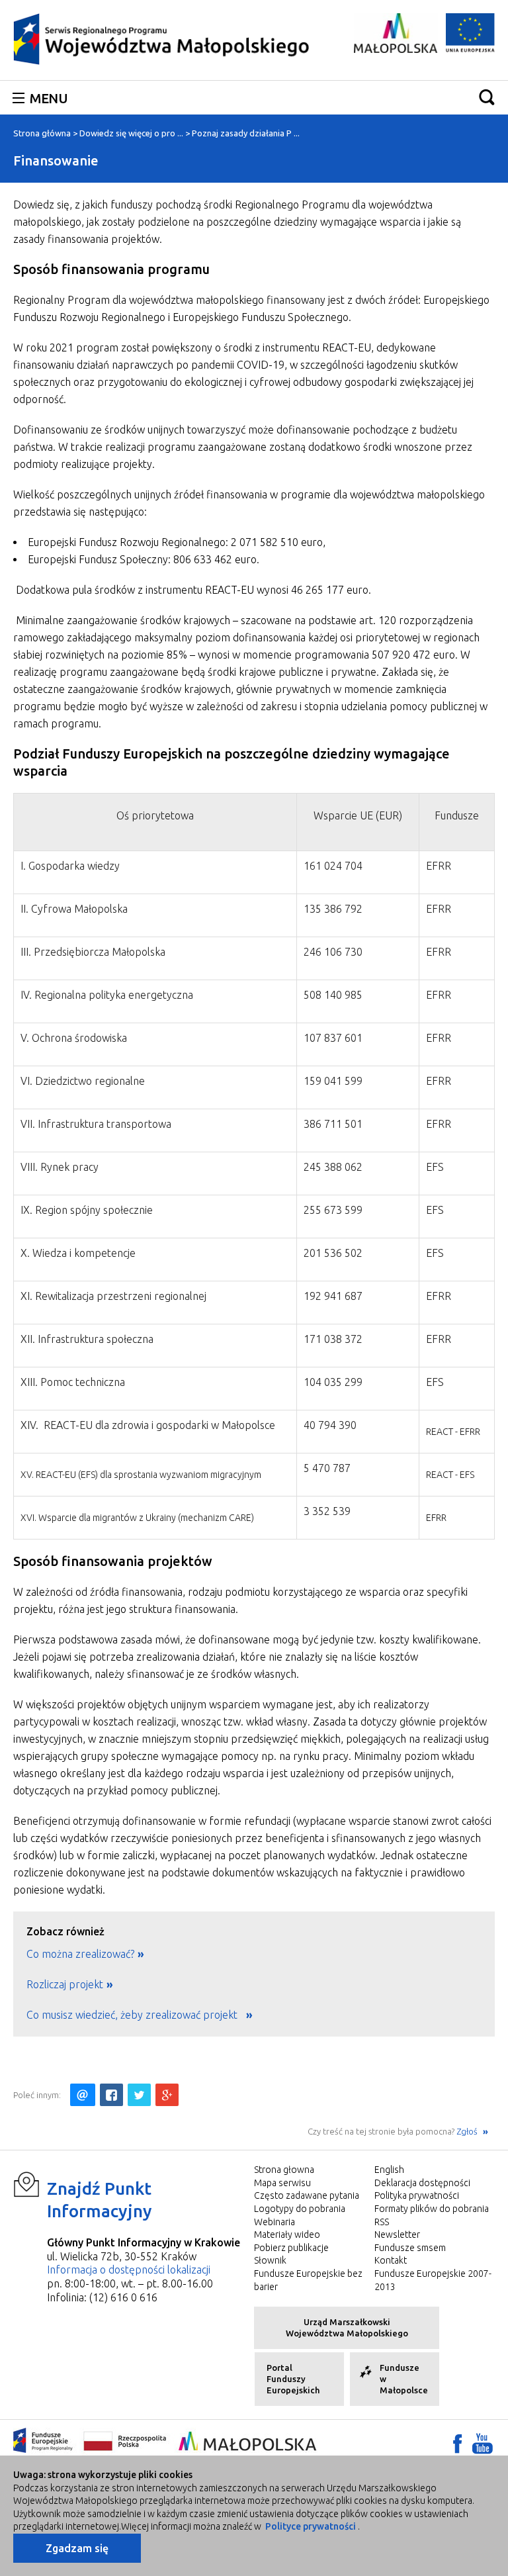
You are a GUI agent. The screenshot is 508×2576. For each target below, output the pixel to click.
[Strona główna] (162, 38)
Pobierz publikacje (291, 2248)
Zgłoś (468, 2131)
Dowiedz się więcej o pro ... (131, 133)
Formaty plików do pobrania (432, 2209)
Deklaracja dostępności (422, 2183)
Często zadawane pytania (307, 2195)
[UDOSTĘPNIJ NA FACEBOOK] (111, 2095)
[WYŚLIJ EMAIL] (83, 2095)
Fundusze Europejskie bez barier (308, 2280)
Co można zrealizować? (80, 1954)
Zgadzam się (77, 2548)
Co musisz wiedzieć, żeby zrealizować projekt (135, 2015)
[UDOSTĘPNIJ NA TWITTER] (139, 2095)
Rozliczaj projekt (65, 1984)
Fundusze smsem (410, 2248)
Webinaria (275, 2222)
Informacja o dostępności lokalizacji (129, 2270)
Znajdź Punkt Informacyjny (100, 2200)
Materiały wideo (287, 2234)
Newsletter (397, 2234)
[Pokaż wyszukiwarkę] (487, 97)
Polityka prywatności (417, 2195)
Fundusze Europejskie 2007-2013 (433, 2280)
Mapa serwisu (282, 2183)
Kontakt (391, 2260)
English (389, 2170)
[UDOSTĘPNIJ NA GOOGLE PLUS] (167, 2095)
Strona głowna (284, 2170)
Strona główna (42, 133)
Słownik (270, 2260)
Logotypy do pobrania (300, 2209)
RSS (382, 2222)
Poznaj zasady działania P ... (246, 133)
